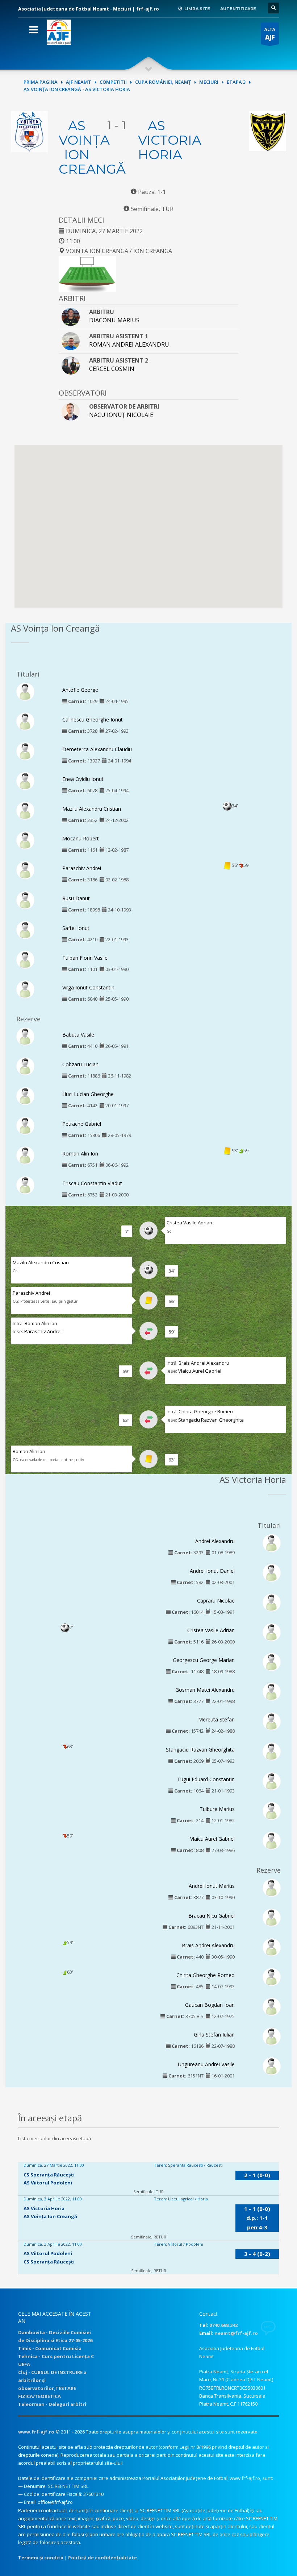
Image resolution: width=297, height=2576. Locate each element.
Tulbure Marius (217, 1809)
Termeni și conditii (41, 2558)
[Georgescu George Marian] (272, 1662)
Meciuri (209, 82)
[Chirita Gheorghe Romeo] (272, 1977)
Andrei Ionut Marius (212, 1886)
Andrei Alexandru (215, 1541)
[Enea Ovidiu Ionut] (25, 781)
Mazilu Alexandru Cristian (92, 809)
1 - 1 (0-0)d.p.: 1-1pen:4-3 (257, 2218)
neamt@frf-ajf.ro (236, 2333)
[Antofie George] (25, 691)
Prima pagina (41, 82)
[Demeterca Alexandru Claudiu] (25, 751)
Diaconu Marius (114, 320)
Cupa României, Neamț (163, 82)
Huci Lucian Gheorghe (88, 1094)
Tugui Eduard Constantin (206, 1779)
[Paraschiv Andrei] (25, 870)
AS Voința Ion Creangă (92, 147)
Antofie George (80, 690)
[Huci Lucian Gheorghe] (25, 1096)
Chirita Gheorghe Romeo (206, 1411)
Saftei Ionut (76, 928)
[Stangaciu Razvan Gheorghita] (272, 1751)
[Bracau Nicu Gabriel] (272, 1917)
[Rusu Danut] (25, 900)
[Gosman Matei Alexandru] (272, 1691)
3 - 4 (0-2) (257, 2254)
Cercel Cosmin (112, 369)
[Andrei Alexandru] (272, 1542)
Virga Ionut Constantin (88, 987)
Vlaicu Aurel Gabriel (200, 1371)
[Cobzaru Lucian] (25, 1066)
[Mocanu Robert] (25, 840)
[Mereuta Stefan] (272, 1721)
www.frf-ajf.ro (36, 2432)
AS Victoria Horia (170, 140)
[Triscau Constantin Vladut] (25, 1185)
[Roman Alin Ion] (25, 1155)
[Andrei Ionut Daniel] (272, 1572)
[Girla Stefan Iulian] (272, 2036)
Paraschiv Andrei (82, 868)
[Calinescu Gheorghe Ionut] (25, 721)
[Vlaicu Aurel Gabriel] (272, 1840)
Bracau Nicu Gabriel (212, 1916)
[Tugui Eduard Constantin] (272, 1781)
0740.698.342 (223, 2325)
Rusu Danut (76, 898)
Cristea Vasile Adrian (189, 1223)
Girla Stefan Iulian (214, 2035)
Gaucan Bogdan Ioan (210, 2005)
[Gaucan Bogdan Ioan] (272, 2006)
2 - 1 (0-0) (257, 2175)
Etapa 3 (236, 82)
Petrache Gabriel (82, 1124)
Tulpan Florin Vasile (85, 958)
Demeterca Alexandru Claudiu (97, 749)
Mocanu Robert (81, 838)
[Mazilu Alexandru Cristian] (25, 810)
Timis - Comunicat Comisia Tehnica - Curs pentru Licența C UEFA (56, 2356)
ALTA (270, 34)
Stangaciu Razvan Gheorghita (211, 1420)
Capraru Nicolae (216, 1601)
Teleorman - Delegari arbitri (52, 2404)
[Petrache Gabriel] (25, 1125)
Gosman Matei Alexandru (205, 1690)
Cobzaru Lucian (80, 1064)
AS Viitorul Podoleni (48, 2183)
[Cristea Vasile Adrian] (272, 1632)
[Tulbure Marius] (272, 1810)
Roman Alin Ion (80, 1153)
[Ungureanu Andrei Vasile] (272, 2066)
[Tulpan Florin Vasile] (25, 959)
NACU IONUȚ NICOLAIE (121, 415)
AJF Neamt (79, 82)
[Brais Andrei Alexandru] (272, 1947)
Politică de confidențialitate (103, 2558)
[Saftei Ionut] (25, 929)
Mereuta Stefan (216, 1719)
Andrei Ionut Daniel (212, 1571)
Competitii (113, 82)
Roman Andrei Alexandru (129, 344)
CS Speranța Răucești (49, 2175)
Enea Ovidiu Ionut (83, 779)
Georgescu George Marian (204, 1660)
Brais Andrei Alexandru (204, 1363)
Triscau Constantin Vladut (92, 1183)
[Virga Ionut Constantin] (25, 989)
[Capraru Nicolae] (272, 1602)
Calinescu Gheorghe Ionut (93, 720)
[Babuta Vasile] (25, 1036)
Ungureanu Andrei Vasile (206, 2064)
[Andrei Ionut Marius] (272, 1887)
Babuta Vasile (78, 1035)
